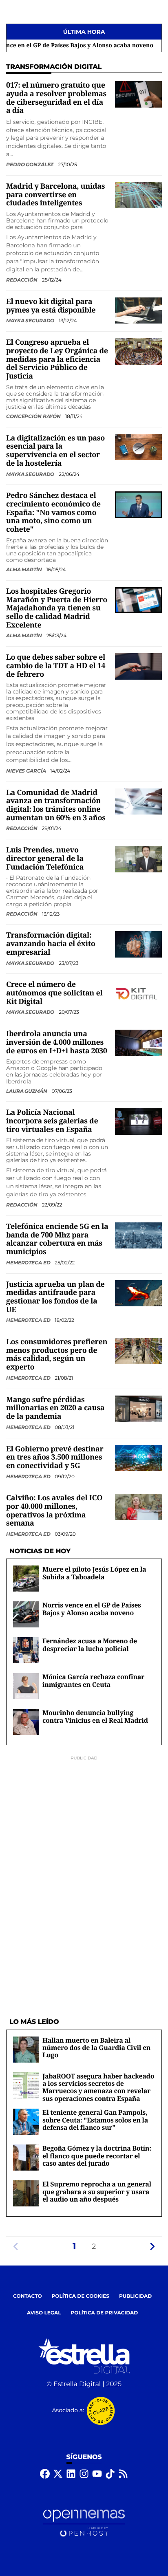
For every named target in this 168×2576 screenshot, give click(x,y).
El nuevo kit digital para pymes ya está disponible (51, 306)
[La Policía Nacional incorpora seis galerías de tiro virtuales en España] (138, 1122)
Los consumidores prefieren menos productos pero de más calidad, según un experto (57, 1354)
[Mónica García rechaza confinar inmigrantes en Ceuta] (26, 1686)
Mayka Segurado (31, 320)
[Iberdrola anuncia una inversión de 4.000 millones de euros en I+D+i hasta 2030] (138, 1043)
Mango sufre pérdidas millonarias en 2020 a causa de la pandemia (55, 1408)
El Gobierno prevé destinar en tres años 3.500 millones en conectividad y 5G (55, 1457)
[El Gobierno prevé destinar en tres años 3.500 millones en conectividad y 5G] (138, 1458)
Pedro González (30, 164)
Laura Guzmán (27, 1091)
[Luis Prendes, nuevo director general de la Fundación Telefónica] (138, 859)
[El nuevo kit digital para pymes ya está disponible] (138, 310)
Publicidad (135, 2296)
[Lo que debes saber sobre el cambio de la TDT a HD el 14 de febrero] (138, 666)
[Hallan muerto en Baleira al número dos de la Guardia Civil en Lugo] (26, 2049)
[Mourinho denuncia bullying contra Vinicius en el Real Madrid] (26, 1722)
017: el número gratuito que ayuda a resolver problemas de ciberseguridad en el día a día (56, 98)
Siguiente (152, 2246)
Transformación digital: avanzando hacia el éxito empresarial (51, 943)
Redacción (22, 280)
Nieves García (27, 771)
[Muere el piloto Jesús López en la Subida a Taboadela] (26, 1578)
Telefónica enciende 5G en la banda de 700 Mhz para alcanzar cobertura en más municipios (57, 1239)
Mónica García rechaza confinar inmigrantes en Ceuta (93, 1680)
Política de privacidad (105, 2313)
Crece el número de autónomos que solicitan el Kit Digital (54, 993)
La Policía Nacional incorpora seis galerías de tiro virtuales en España (52, 1121)
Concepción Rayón (34, 416)
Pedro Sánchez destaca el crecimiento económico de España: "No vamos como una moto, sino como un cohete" (53, 512)
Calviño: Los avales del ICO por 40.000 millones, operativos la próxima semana (54, 1510)
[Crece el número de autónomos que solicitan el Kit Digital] (138, 994)
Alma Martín (25, 569)
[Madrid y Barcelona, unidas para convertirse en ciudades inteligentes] (138, 195)
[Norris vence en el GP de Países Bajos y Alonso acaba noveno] (26, 1614)
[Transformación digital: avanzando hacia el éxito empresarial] (138, 944)
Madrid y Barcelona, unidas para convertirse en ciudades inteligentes (55, 195)
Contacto (28, 2296)
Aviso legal (44, 2313)
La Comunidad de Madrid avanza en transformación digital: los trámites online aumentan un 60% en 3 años (56, 805)
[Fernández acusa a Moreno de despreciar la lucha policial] (26, 1650)
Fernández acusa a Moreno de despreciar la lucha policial (90, 1645)
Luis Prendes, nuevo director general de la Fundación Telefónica (45, 858)
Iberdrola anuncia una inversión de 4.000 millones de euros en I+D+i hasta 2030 (57, 1042)
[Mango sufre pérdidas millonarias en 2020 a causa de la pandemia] (138, 1408)
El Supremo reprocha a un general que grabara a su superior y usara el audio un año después (97, 2192)
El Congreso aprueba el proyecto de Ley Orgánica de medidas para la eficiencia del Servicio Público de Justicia (57, 359)
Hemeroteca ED (29, 1263)
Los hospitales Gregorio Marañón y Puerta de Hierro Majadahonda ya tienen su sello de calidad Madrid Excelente (57, 608)
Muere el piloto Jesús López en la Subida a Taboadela (94, 1573)
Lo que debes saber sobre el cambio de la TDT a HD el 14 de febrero (56, 666)
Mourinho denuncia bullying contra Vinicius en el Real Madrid (95, 1716)
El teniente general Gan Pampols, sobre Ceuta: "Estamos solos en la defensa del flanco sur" (95, 2120)
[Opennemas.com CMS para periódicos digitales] (84, 2523)
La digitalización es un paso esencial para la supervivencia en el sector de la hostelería (55, 451)
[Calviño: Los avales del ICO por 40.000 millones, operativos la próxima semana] (138, 1507)
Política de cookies (81, 2296)
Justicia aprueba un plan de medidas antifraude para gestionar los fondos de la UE (55, 1297)
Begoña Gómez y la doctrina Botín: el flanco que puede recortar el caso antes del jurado (97, 2156)
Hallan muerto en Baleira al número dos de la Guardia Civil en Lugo (96, 2048)
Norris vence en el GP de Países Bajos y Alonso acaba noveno (92, 1609)
